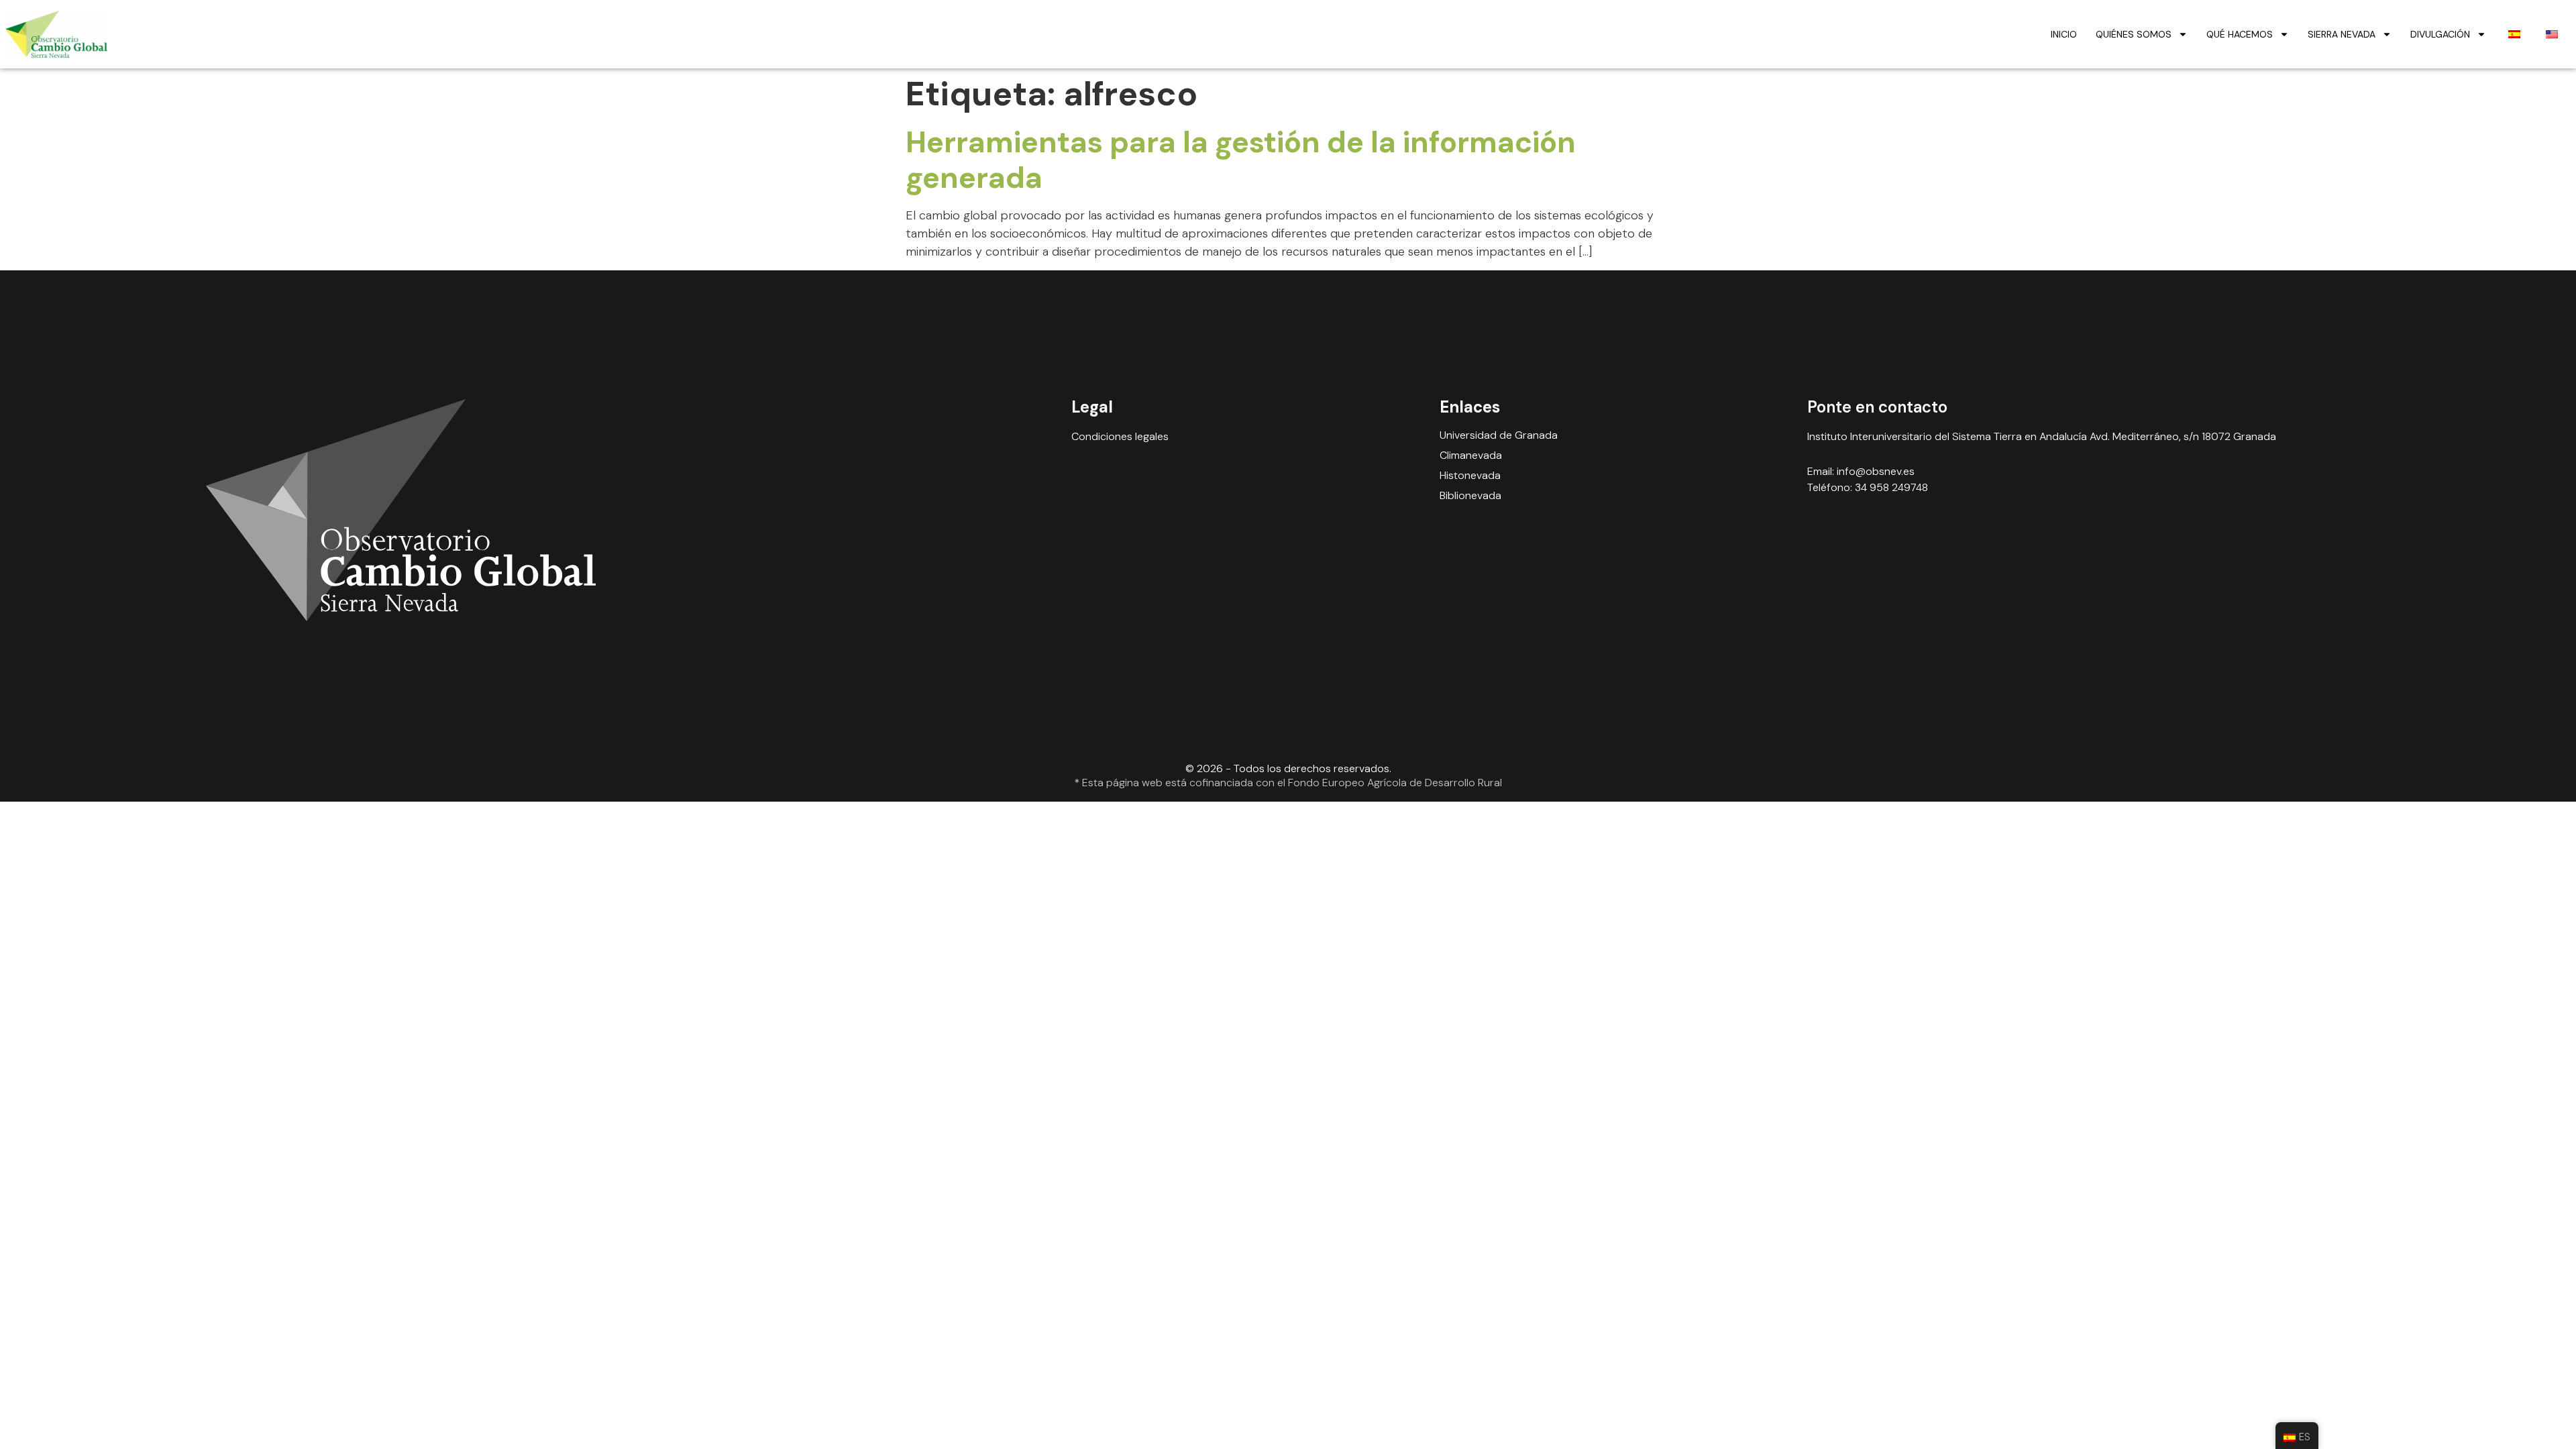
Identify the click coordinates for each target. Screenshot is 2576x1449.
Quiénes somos (2134, 34)
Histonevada (1470, 476)
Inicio (2064, 34)
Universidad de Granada (1499, 435)
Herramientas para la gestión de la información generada (1241, 160)
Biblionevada (1470, 496)
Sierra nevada (2342, 34)
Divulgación (2440, 34)
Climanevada (1471, 455)
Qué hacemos (2240, 34)
